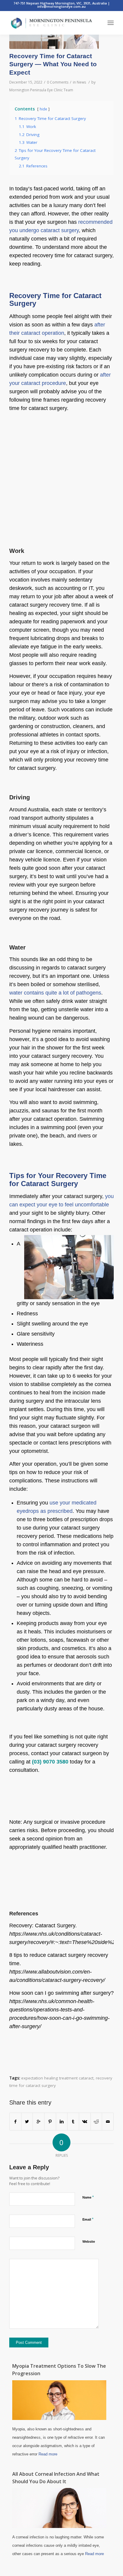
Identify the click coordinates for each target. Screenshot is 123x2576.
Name (88, 2197)
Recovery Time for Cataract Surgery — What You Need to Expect (53, 64)
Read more (48, 2454)
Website (89, 2242)
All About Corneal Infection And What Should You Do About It (56, 2478)
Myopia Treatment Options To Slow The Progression (59, 2370)
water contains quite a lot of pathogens (55, 993)
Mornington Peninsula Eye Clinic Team (41, 90)
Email (88, 2219)
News (81, 82)
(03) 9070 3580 (50, 1762)
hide (43, 109)
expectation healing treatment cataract (57, 2078)
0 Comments (58, 82)
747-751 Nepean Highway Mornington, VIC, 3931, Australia (61, 3)
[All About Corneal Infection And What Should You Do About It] (59, 2526)
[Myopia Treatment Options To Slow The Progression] (59, 2418)
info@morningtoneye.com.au (61, 6)
